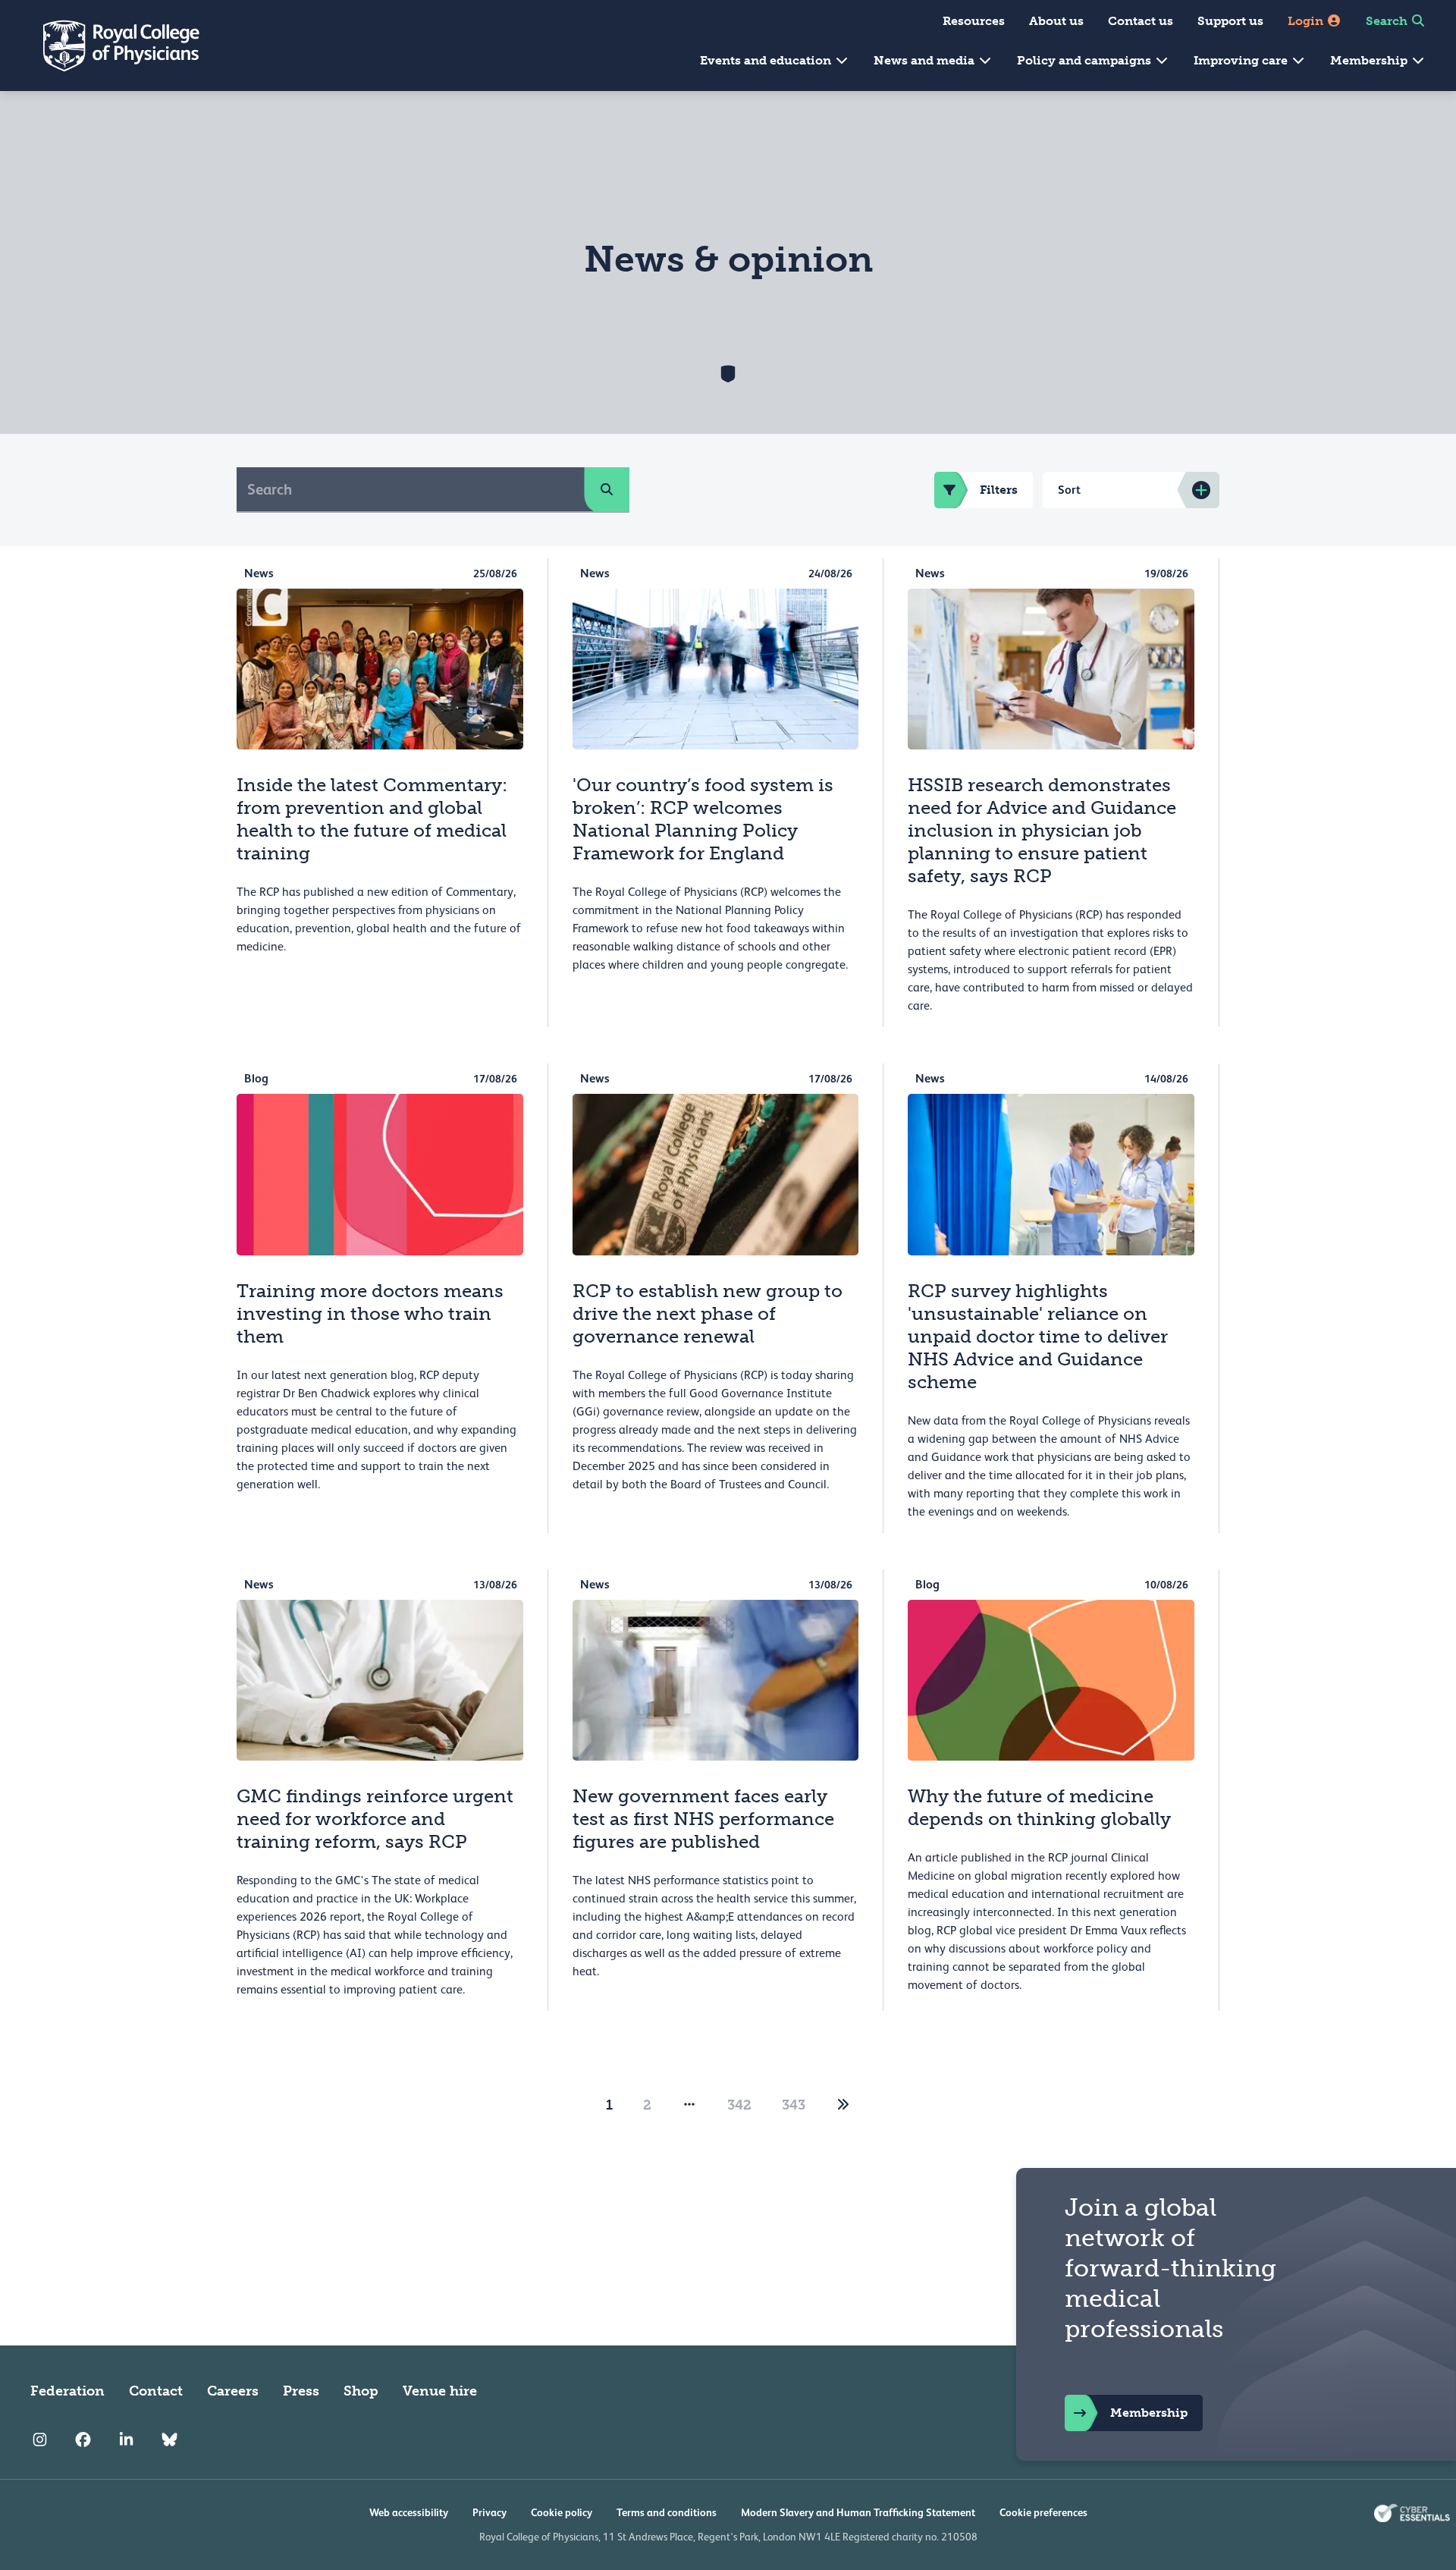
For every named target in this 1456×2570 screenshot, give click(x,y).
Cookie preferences (1043, 2512)
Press (301, 2391)
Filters (999, 490)
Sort (1069, 490)
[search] (607, 489)
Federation (67, 2391)
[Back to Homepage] (111, 46)
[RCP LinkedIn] (126, 2440)
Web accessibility (409, 2512)
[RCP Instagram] (40, 2440)
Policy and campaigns (1086, 60)
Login (1307, 21)
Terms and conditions (667, 2512)
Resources (974, 21)
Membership (1370, 60)
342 (739, 2105)
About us (1056, 21)
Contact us (1141, 21)
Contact (156, 2391)
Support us (1230, 21)
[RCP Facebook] (83, 2440)
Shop (361, 2391)
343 (794, 2105)
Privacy (490, 2512)
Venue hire (440, 2391)
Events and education (767, 60)
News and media (926, 60)
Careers (233, 2391)
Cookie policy (562, 2512)
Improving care (1242, 60)
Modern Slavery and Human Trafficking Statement (858, 2512)
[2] (843, 2105)
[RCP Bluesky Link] (169, 2440)
